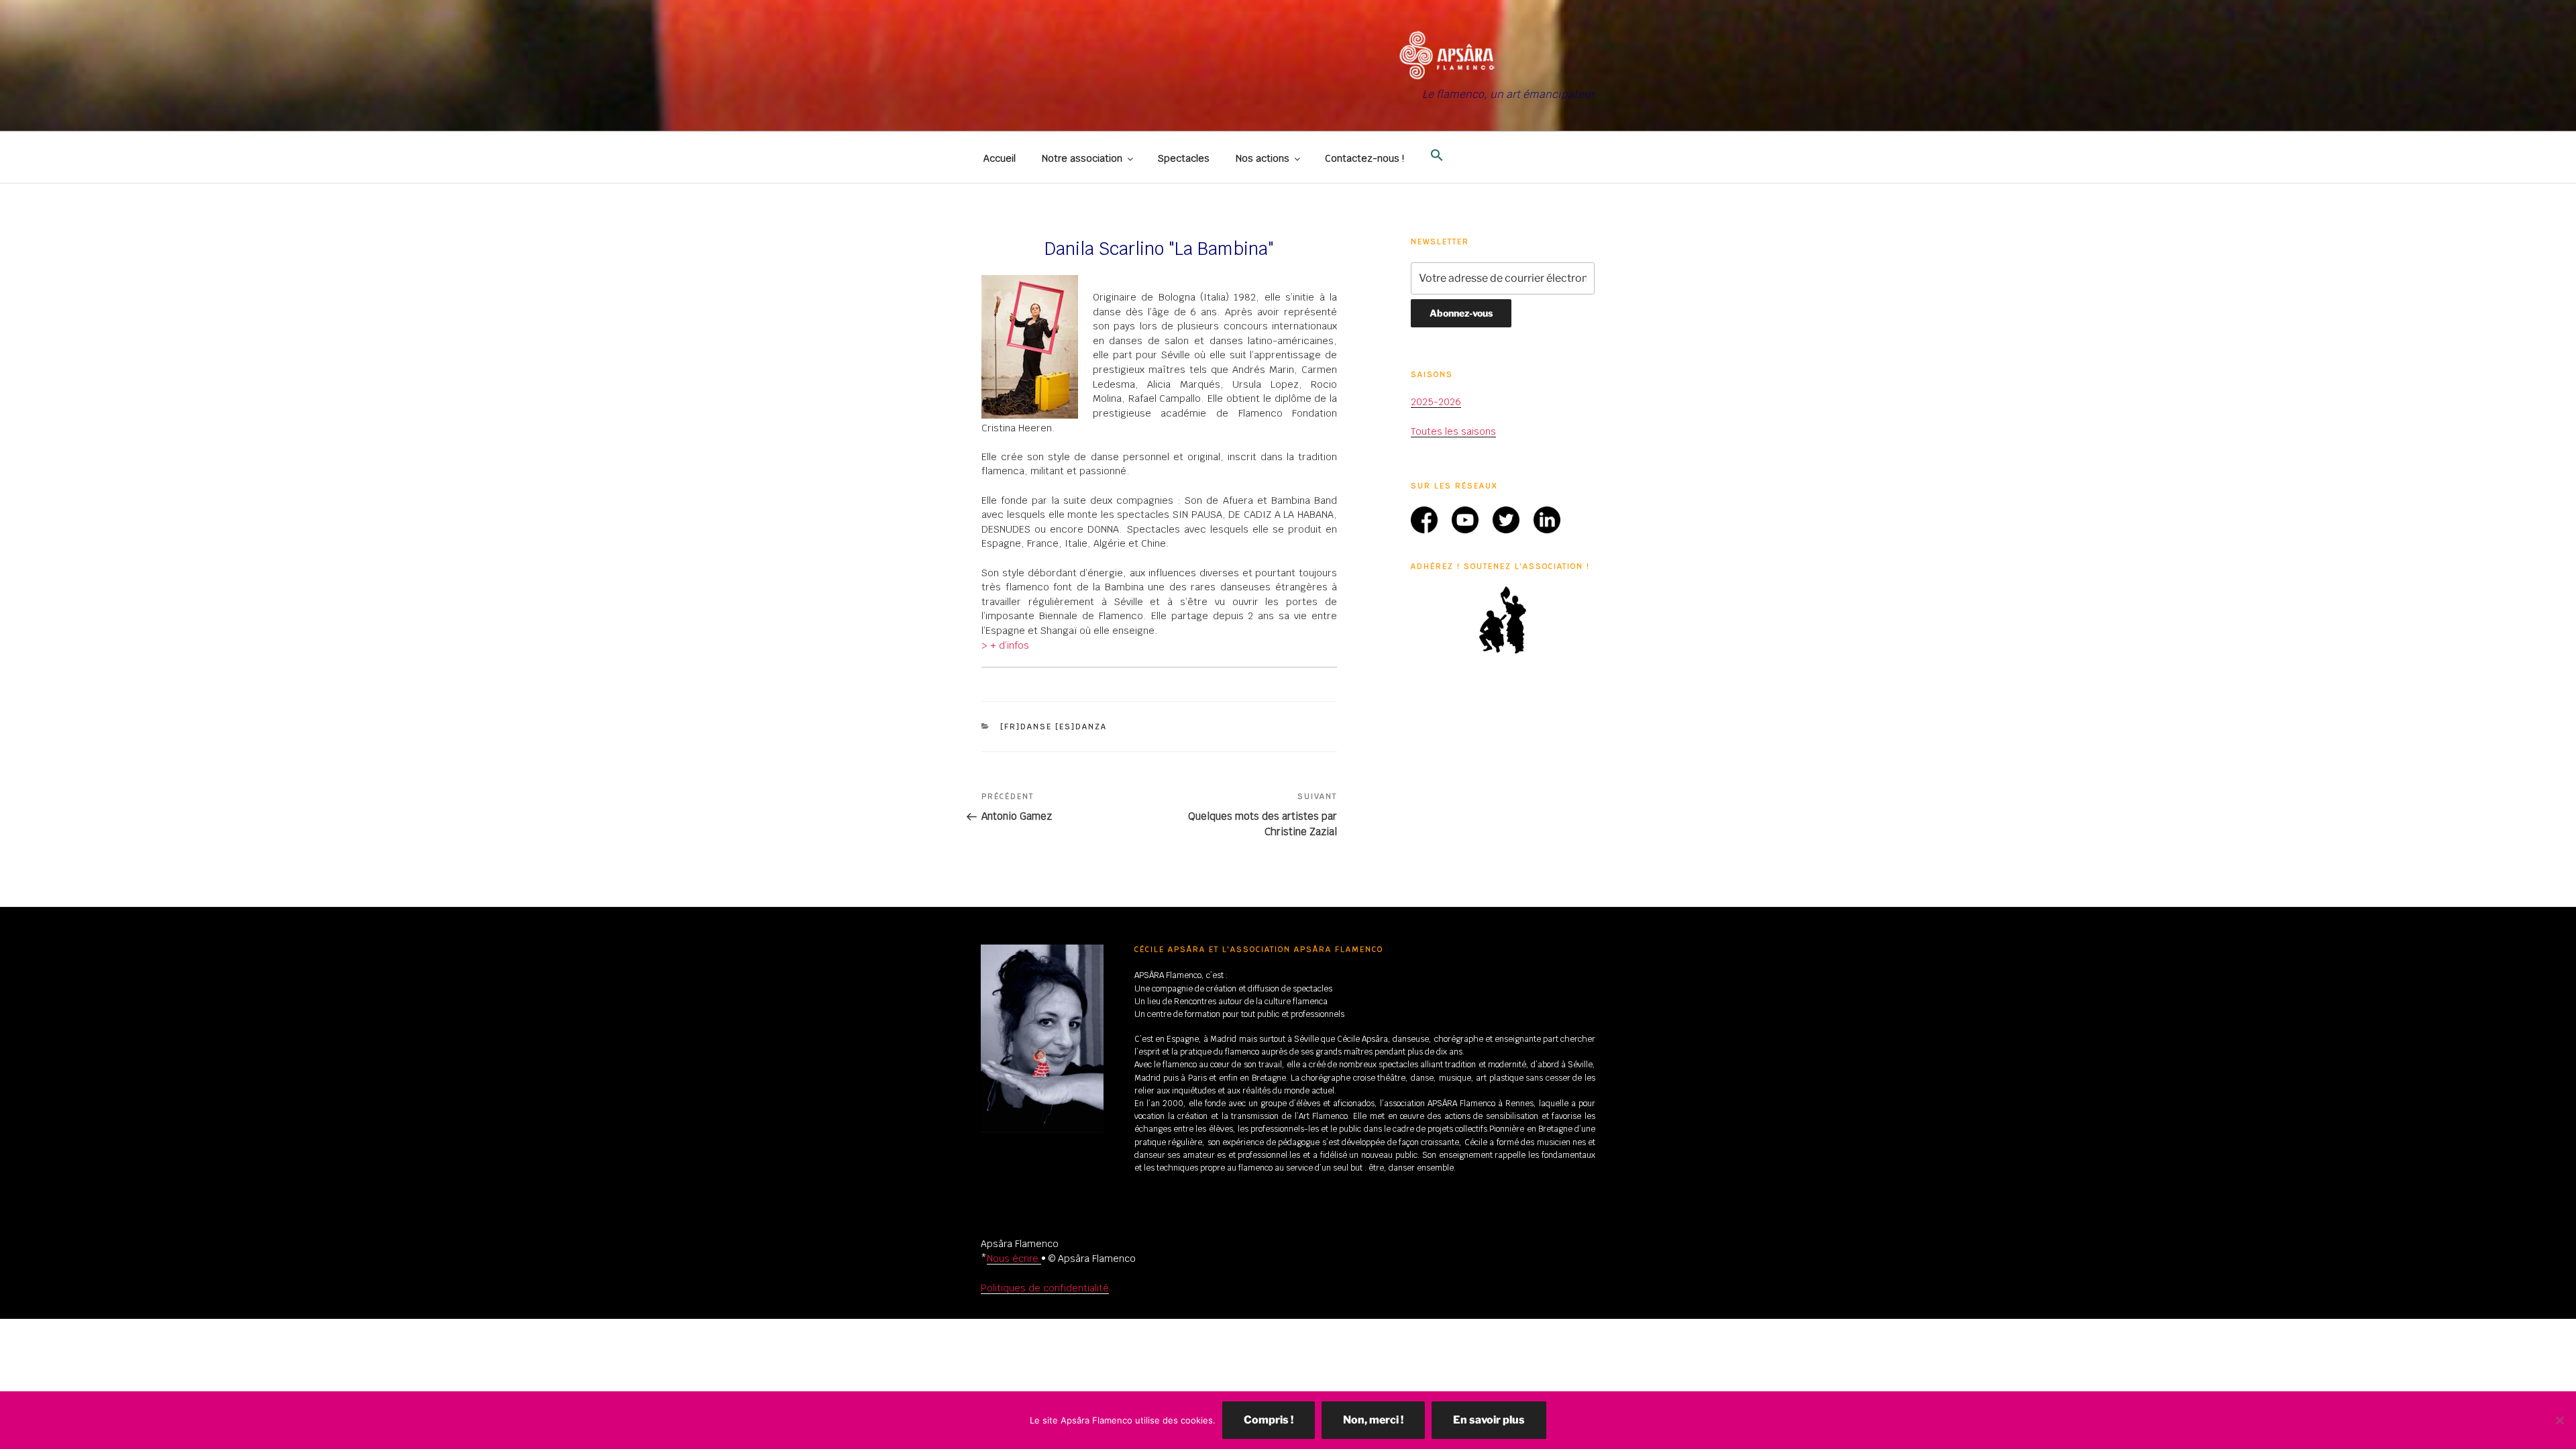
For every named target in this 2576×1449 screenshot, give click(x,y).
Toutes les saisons (1453, 431)
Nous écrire (1014, 1258)
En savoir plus (1489, 1420)
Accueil (1000, 158)
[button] (1437, 156)
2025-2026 (1436, 402)
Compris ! (1269, 1420)
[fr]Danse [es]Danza (1054, 727)
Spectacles (1184, 158)
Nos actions (1263, 158)
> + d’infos (1005, 645)
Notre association (1082, 158)
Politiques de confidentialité (1045, 1288)
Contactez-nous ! (1364, 158)
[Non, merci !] (2559, 1420)
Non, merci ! (1373, 1420)
